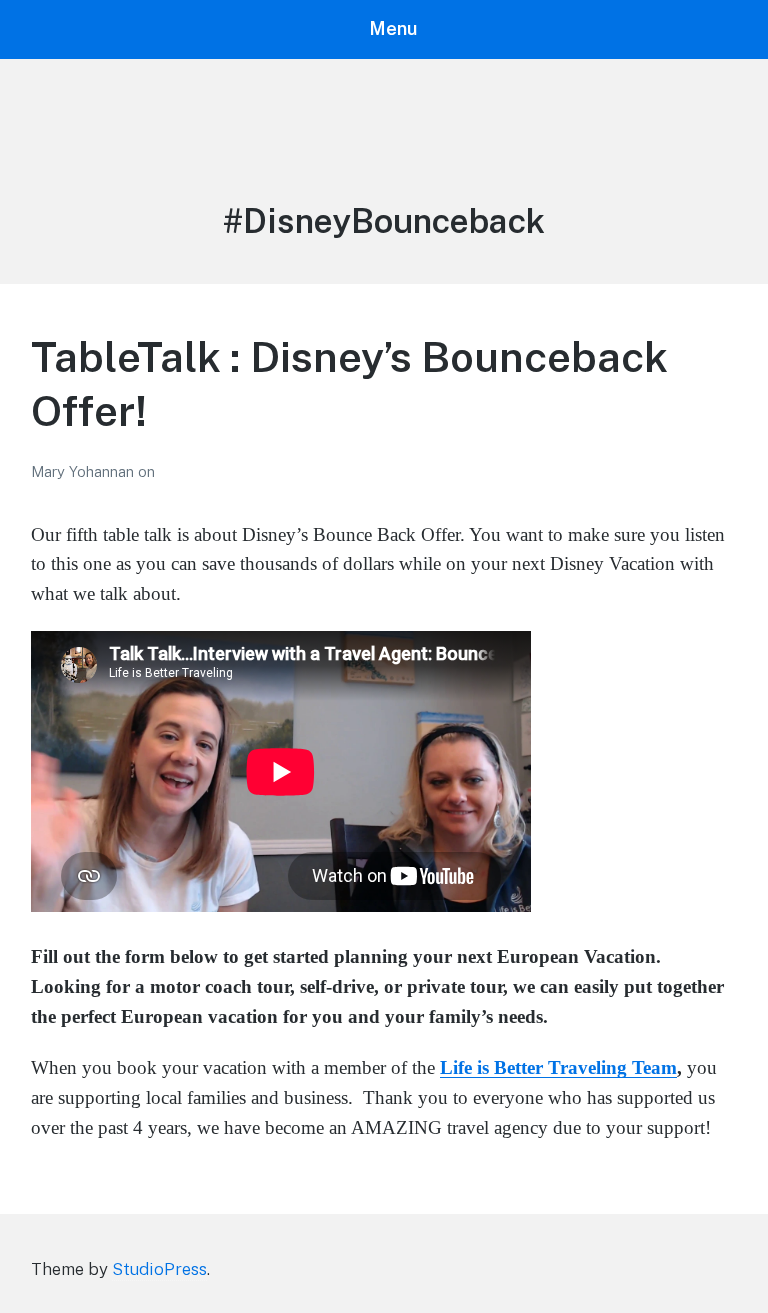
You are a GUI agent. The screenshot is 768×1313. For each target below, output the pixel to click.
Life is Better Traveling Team (558, 1067)
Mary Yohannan (84, 471)
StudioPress (159, 1269)
